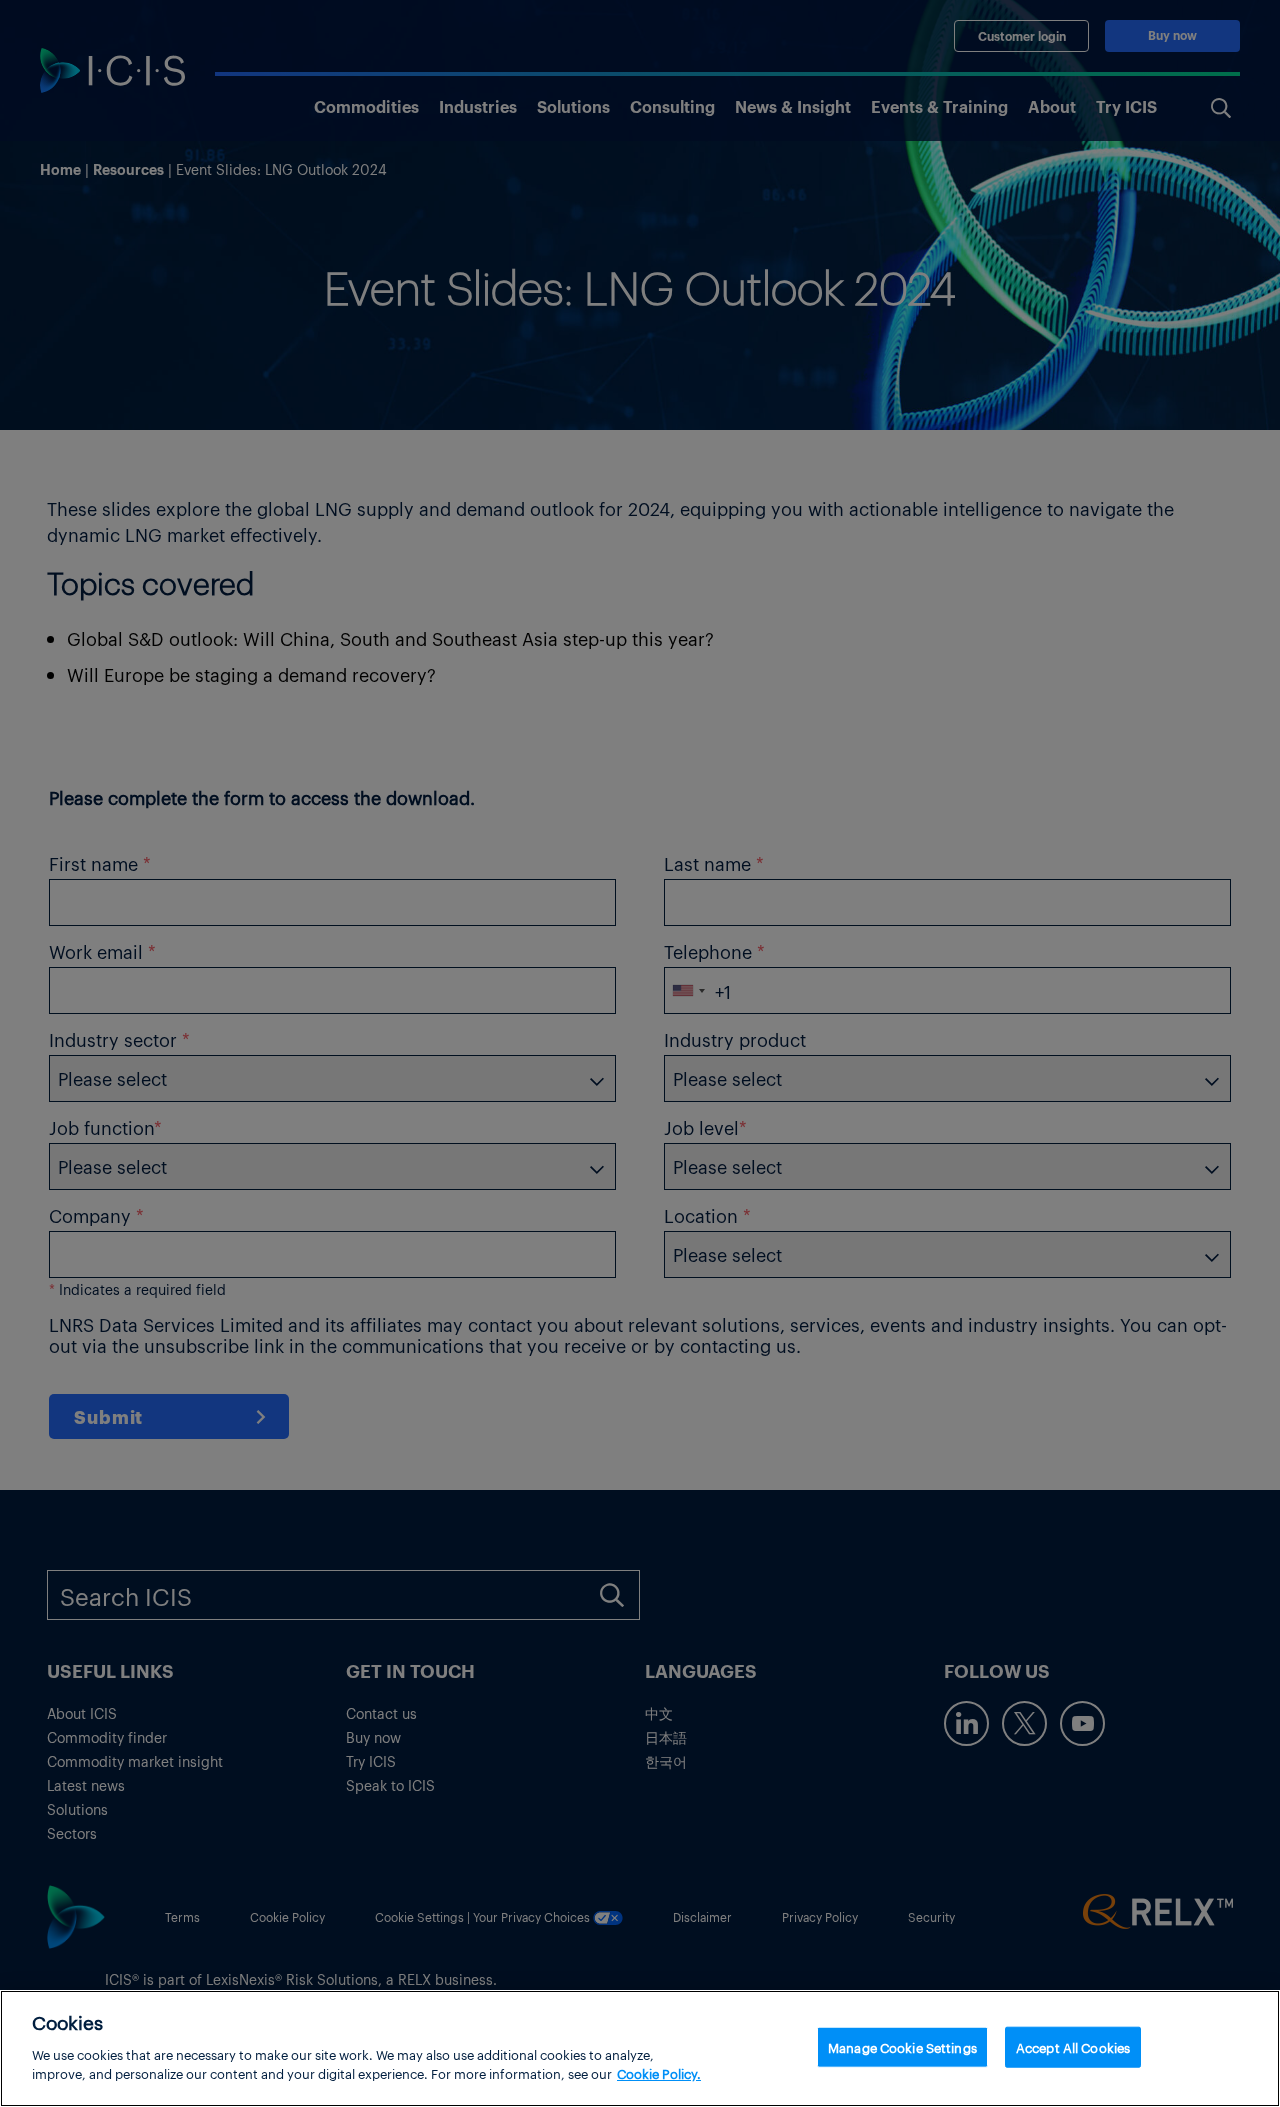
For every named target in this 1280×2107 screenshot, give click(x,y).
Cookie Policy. (659, 2073)
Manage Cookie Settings (902, 2046)
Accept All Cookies (1073, 2046)
